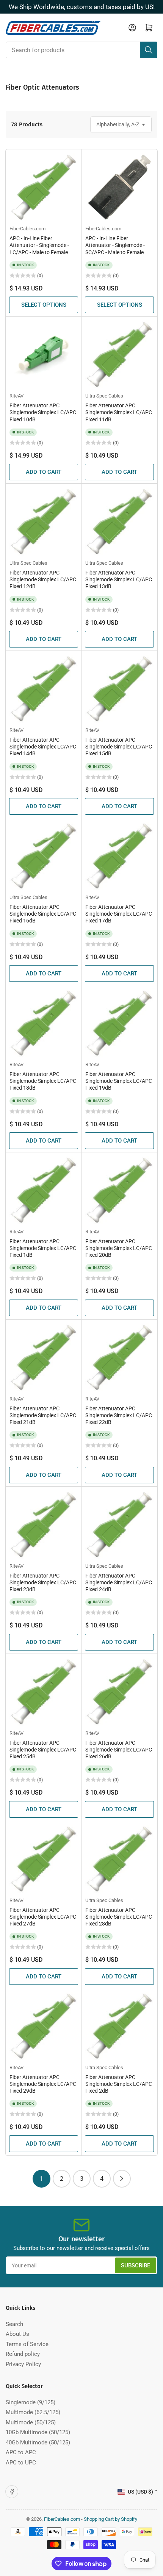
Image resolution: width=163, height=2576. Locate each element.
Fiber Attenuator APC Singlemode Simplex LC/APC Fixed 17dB (119, 914)
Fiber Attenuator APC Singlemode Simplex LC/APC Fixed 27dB (43, 1917)
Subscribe (136, 2265)
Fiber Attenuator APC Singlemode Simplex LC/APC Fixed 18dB (43, 1081)
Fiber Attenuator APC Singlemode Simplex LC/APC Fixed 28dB (119, 1917)
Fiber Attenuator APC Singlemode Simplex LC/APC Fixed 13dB (119, 579)
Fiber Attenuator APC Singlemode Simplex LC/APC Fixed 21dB (43, 1415)
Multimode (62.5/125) (33, 2412)
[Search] (149, 50)
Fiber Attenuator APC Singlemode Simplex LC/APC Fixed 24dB (119, 1582)
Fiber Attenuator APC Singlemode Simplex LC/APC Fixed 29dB (43, 2084)
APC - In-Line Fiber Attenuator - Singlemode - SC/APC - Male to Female (115, 245)
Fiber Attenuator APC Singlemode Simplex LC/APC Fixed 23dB (43, 1582)
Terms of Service (27, 2344)
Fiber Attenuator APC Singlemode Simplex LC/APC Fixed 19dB (119, 1081)
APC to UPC (21, 2463)
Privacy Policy (23, 2364)
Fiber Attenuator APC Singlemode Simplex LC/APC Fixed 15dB (119, 747)
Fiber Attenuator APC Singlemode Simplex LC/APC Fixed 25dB (43, 1750)
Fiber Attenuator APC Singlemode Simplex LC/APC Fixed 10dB (43, 412)
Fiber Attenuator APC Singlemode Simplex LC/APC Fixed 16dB (43, 914)
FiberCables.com (27, 229)
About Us (17, 2334)
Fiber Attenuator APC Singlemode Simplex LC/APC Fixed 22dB (119, 1415)
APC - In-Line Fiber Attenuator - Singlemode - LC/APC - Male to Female (39, 245)
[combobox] (81, 50)
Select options (44, 305)
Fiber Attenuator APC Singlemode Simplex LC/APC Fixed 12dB (43, 579)
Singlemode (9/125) (31, 2402)
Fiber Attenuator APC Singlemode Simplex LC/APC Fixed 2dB (119, 2084)
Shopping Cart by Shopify (110, 2519)
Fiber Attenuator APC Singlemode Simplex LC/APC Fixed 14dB (43, 747)
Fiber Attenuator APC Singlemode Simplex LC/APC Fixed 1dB (43, 1248)
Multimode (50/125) (31, 2422)
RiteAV (16, 396)
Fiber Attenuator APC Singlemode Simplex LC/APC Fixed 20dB (119, 1248)
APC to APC (21, 2452)
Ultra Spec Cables (104, 396)
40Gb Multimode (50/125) (38, 2442)
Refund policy (23, 2354)
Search (14, 2324)
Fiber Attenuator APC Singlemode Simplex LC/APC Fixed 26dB (119, 1750)
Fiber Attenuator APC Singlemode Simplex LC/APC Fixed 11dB (119, 412)
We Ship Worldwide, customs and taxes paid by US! (82, 7)
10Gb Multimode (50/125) (38, 2432)
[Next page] (122, 2179)
